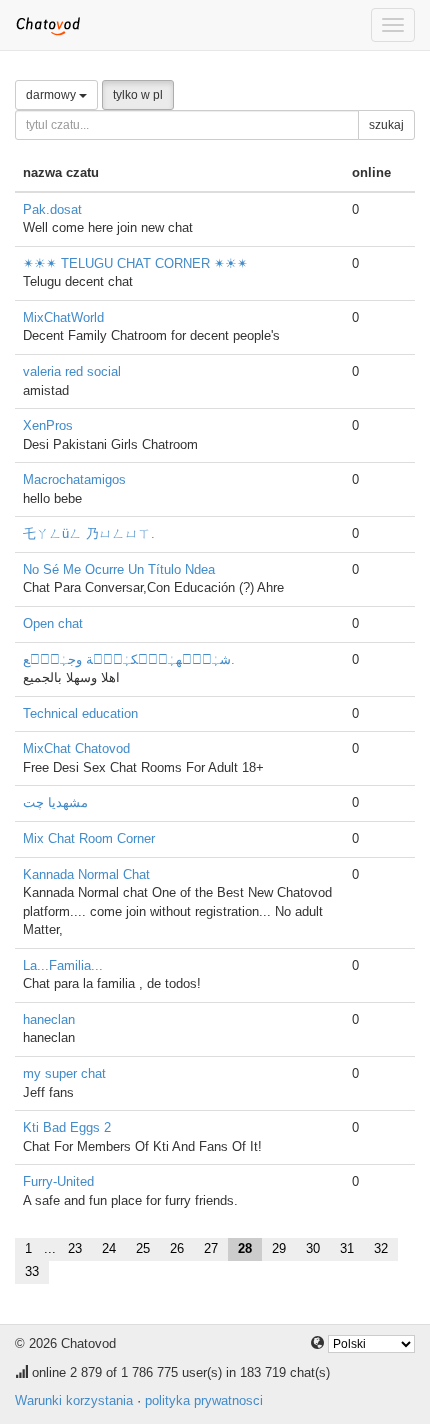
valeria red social (72, 371)
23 (75, 1248)
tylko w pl (138, 95)
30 (313, 1248)
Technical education (80, 713)
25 (143, 1248)
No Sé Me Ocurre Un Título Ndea (119, 569)
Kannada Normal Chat (86, 874)
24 (109, 1248)
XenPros (48, 425)
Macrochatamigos (74, 479)
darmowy (52, 95)
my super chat (64, 1073)
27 (211, 1248)
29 (279, 1248)
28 (245, 1248)
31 (347, 1248)
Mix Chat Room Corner (89, 838)
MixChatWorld (63, 317)
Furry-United (58, 1181)
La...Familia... (63, 965)
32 (381, 1248)
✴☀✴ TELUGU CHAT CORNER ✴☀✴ (135, 263)
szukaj (386, 125)
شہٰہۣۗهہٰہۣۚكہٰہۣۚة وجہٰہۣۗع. (129, 659)
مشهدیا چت (55, 802)
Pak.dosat (52, 209)
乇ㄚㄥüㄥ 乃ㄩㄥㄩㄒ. (89, 533)
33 (32, 1271)
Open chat (53, 623)
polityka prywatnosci (204, 1400)
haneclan (49, 1019)
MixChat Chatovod (76, 748)
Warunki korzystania (74, 1400)
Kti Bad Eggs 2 (67, 1127)
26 (177, 1248)
